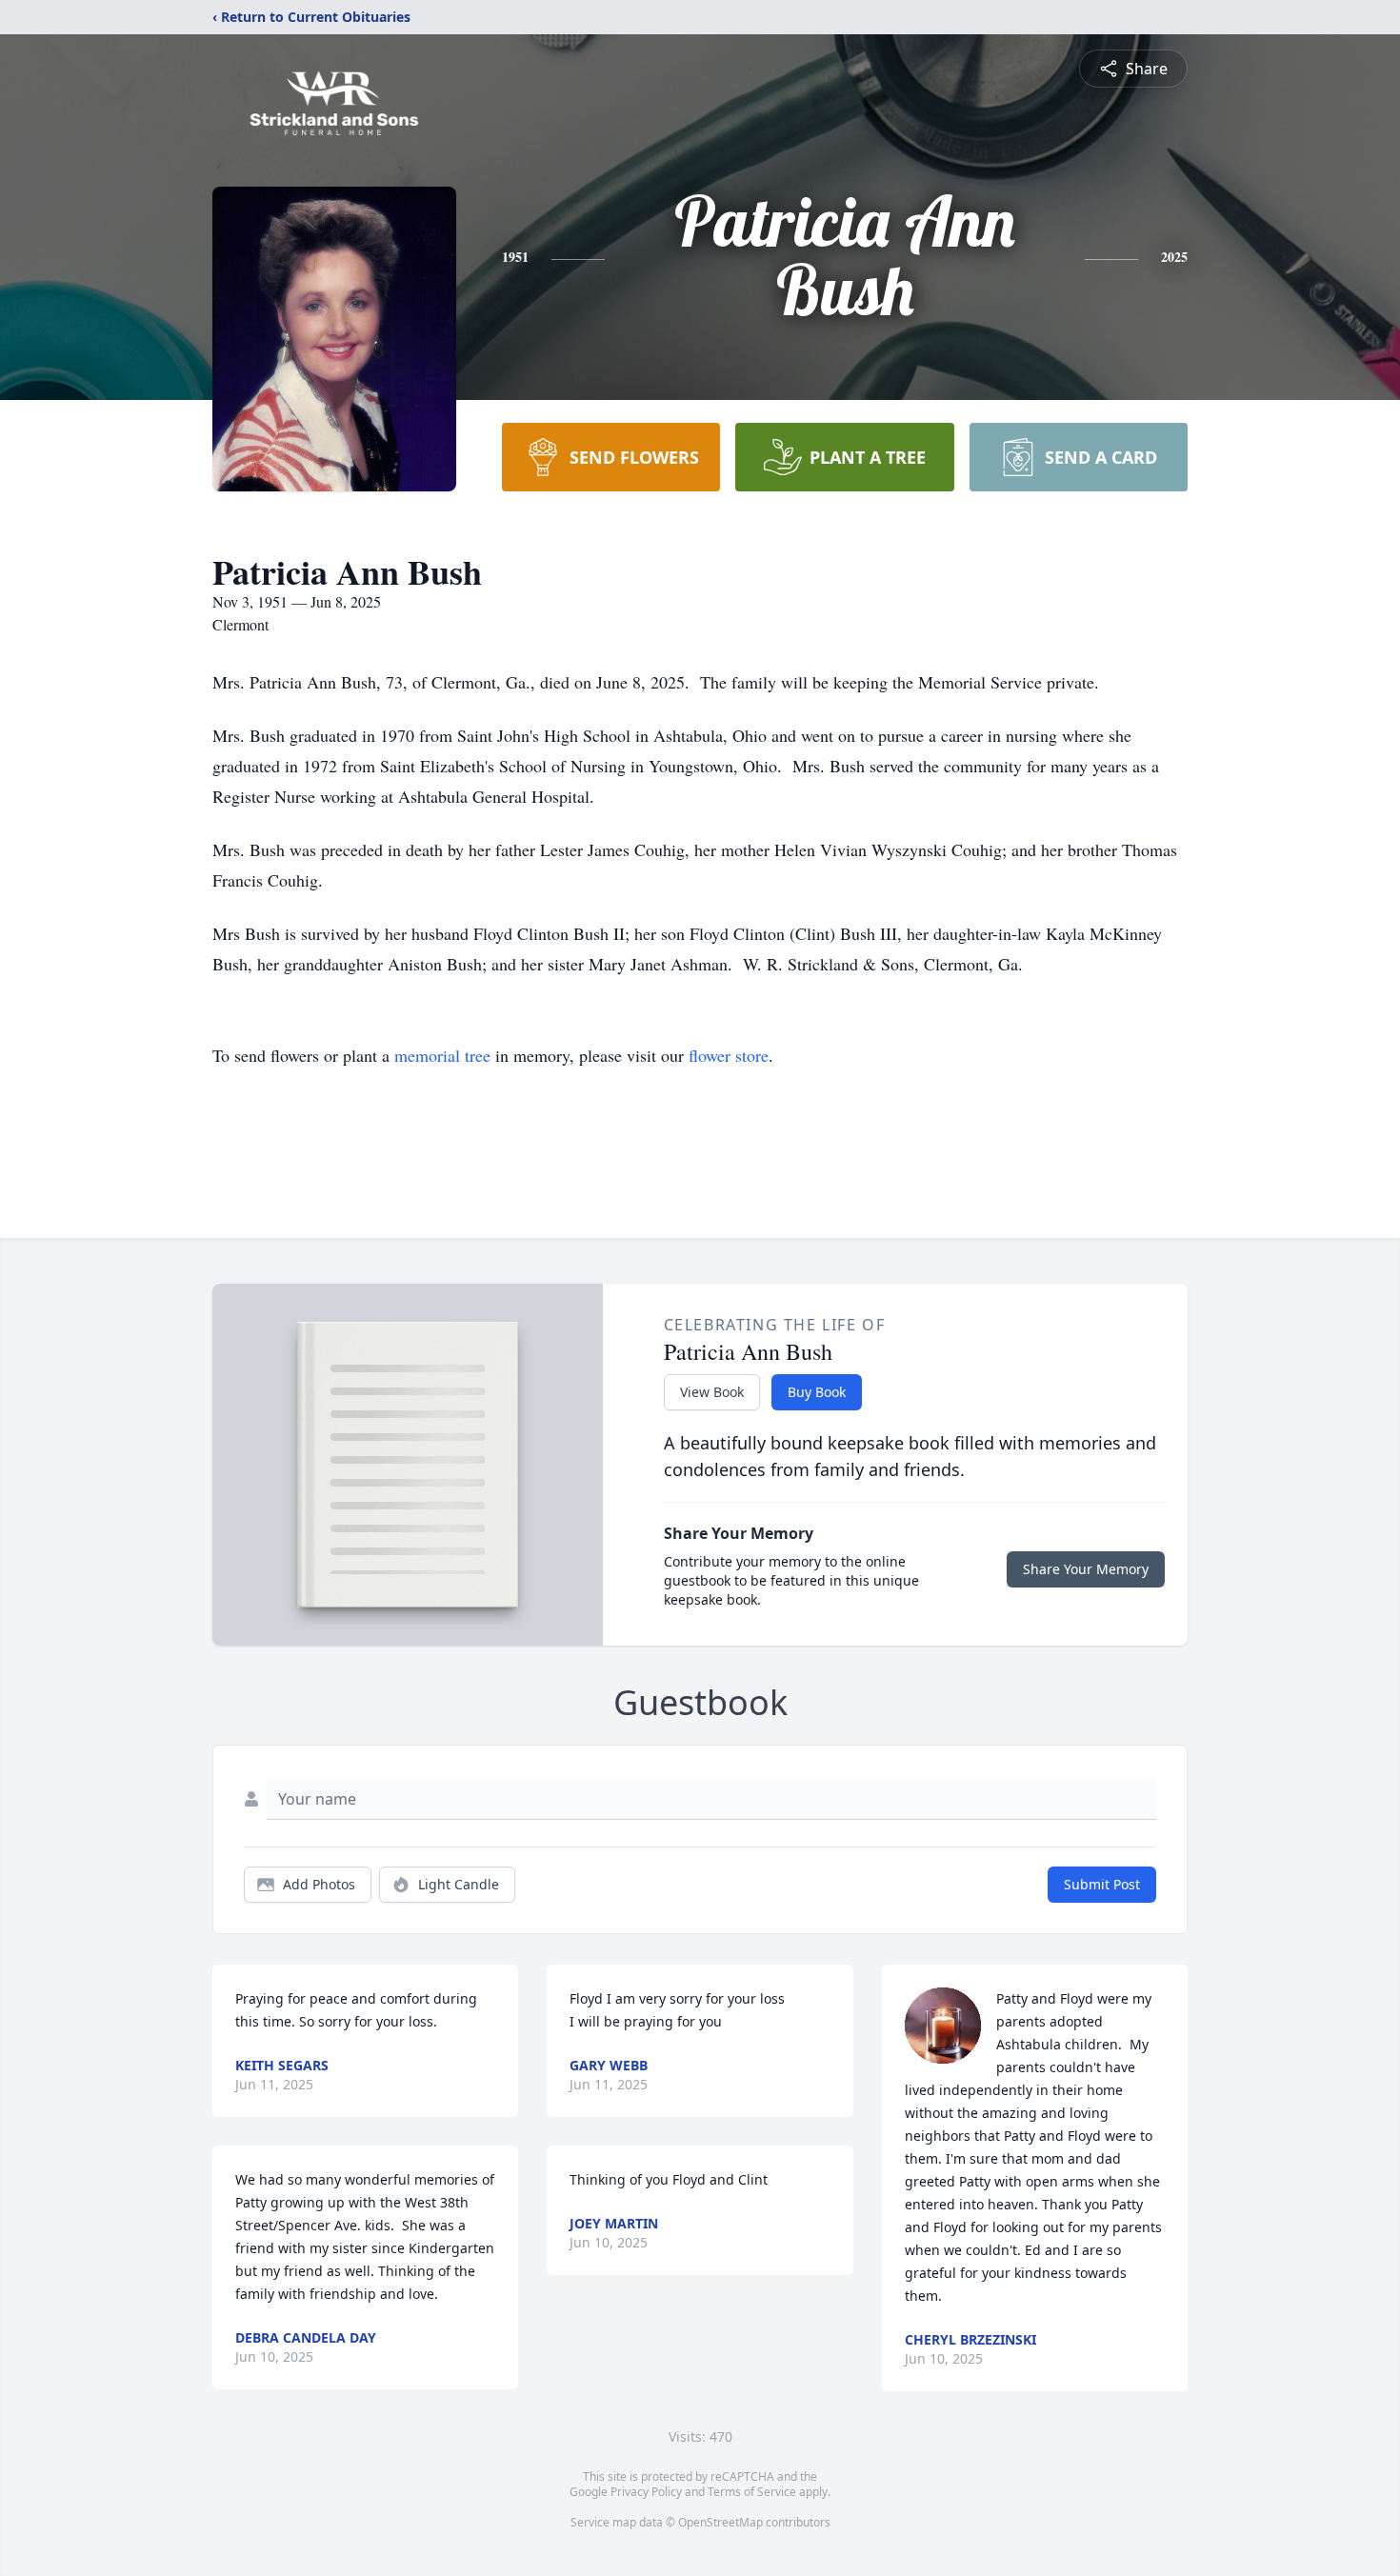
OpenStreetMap (720, 2522)
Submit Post (1102, 1884)
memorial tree (442, 1055)
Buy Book (817, 1392)
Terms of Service (752, 2492)
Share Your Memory (1086, 1569)
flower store (729, 1055)
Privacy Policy (646, 2492)
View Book (712, 1392)
